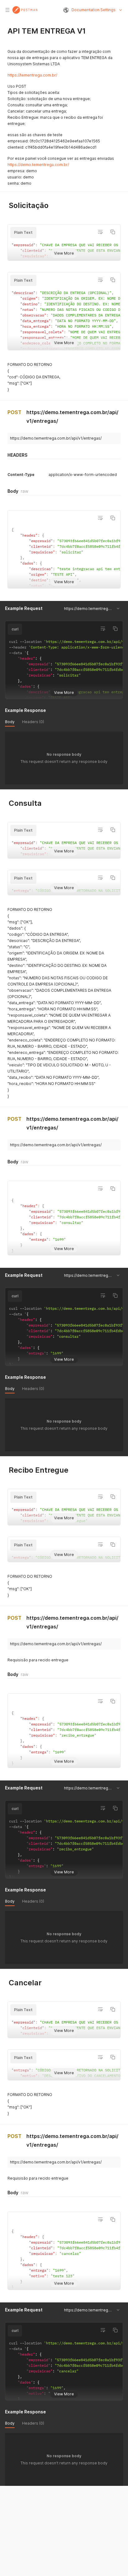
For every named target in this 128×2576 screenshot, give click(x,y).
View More (64, 253)
